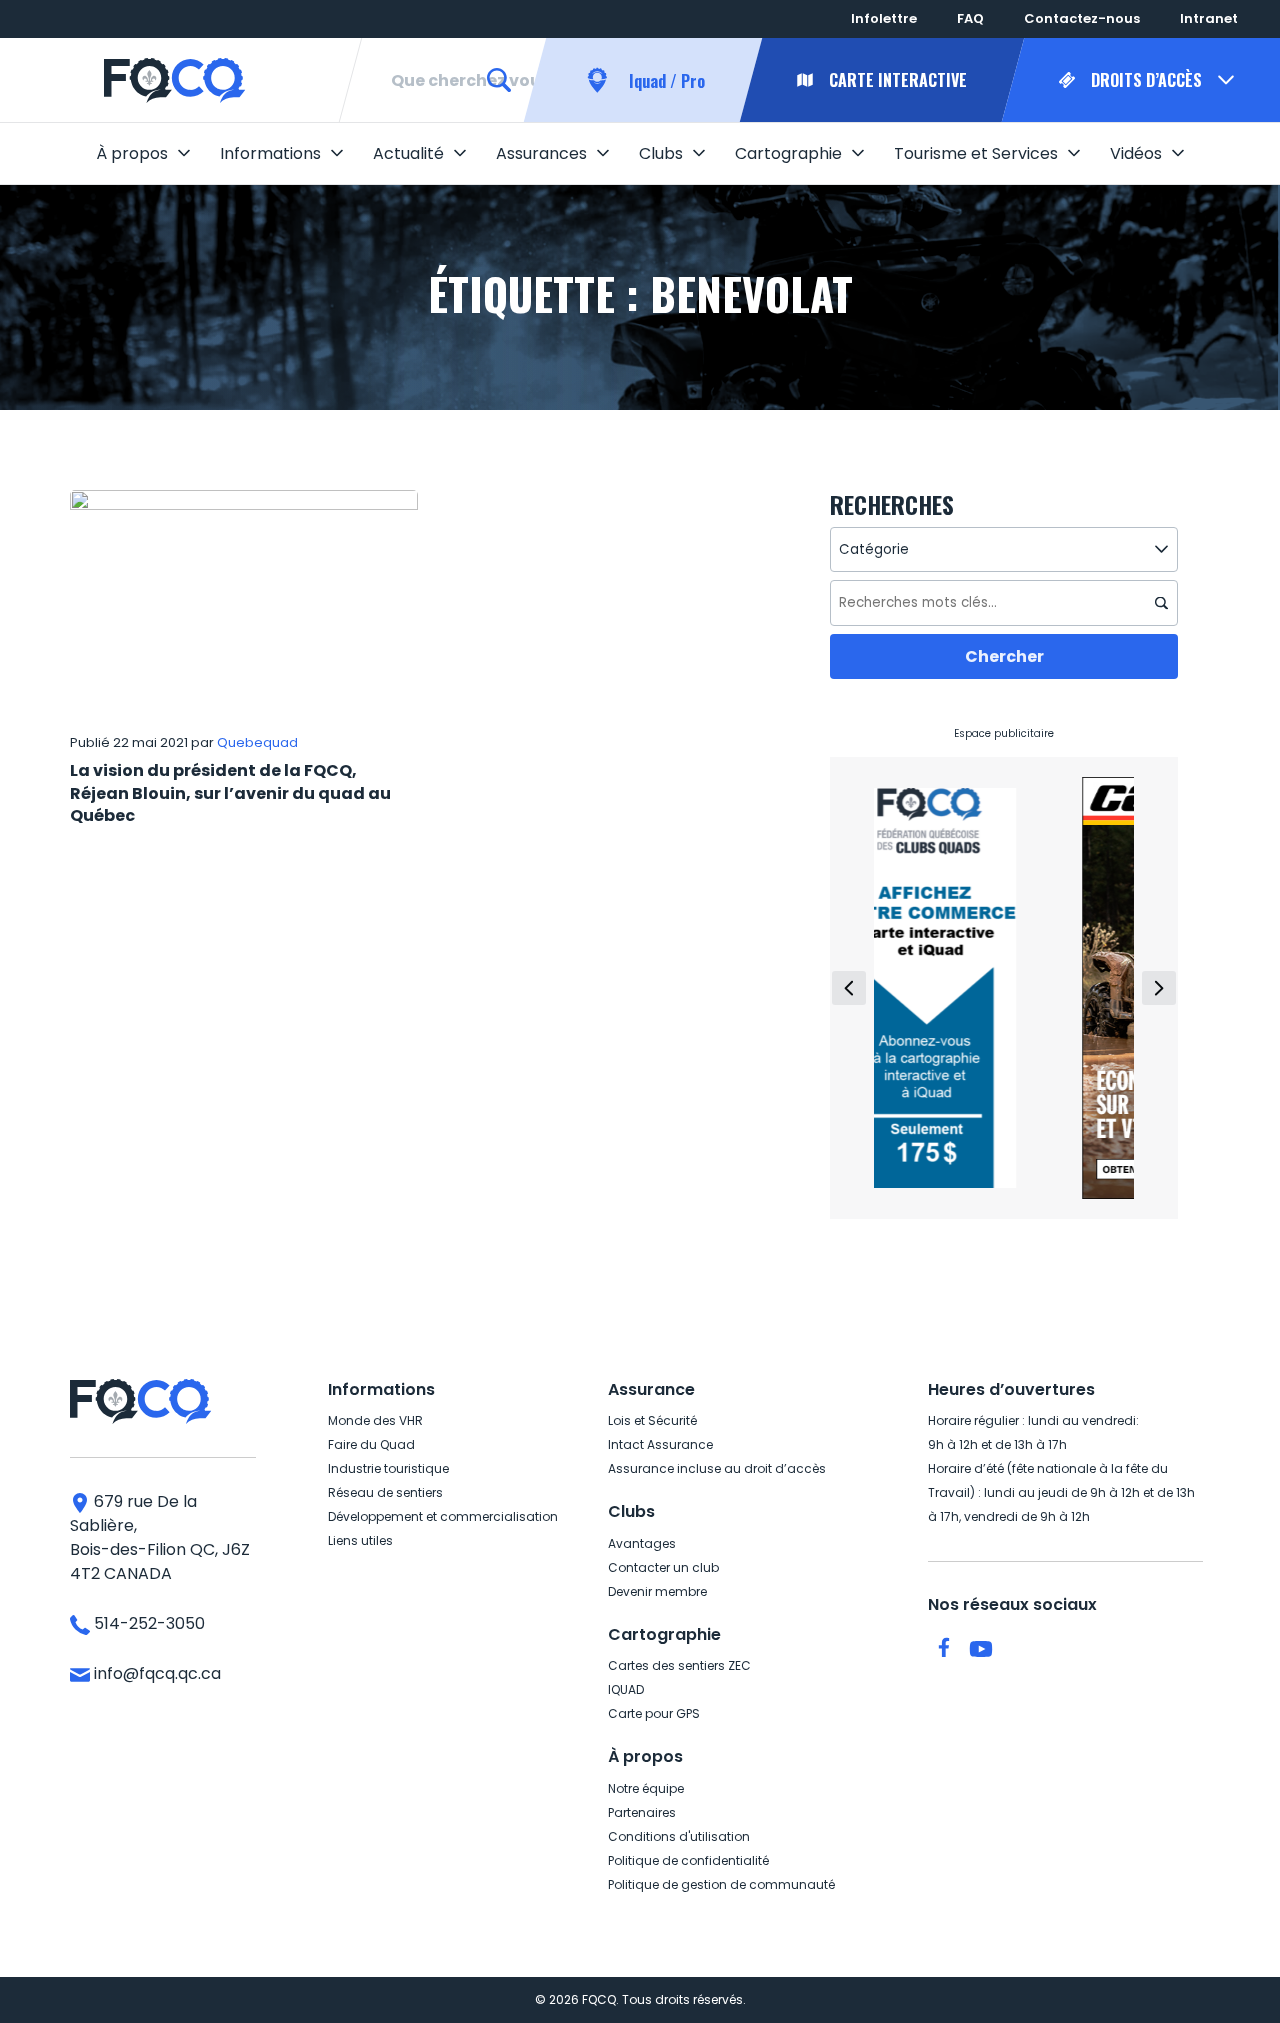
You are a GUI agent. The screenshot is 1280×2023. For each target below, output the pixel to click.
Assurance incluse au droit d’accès (717, 1468)
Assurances (541, 153)
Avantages (642, 1543)
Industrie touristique (388, 1468)
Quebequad (257, 742)
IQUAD (626, 1689)
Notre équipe (646, 1788)
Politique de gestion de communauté (721, 1884)
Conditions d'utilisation (679, 1836)
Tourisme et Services (976, 153)
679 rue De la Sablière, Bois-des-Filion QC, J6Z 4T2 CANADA (160, 1537)
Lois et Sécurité (652, 1420)
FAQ (970, 18)
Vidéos (1136, 153)
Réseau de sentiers (385, 1492)
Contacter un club (663, 1567)
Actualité (408, 153)
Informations (270, 153)
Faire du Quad (371, 1444)
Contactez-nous (1082, 18)
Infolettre (884, 18)
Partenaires (642, 1812)
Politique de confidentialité (688, 1860)
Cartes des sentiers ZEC (679, 1665)
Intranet (1209, 18)
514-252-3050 (147, 1623)
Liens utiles (360, 1540)
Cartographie (788, 153)
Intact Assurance (660, 1444)
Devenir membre (657, 1591)
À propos (132, 153)
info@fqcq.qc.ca (155, 1673)
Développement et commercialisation (443, 1516)
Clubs (661, 153)
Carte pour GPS (654, 1713)
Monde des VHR (375, 1420)
